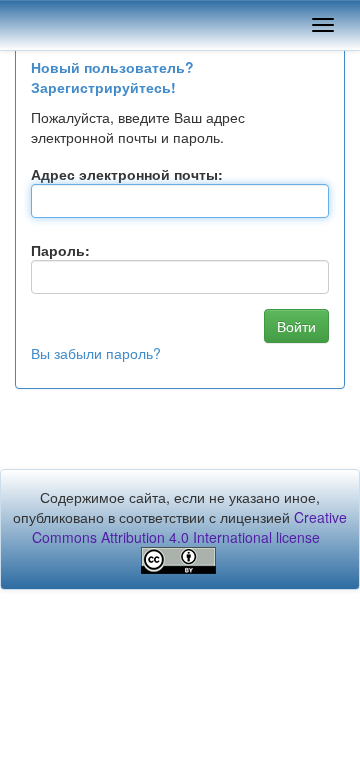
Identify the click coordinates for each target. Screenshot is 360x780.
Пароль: (60, 250)
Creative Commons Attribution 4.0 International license (189, 527)
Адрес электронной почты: (127, 174)
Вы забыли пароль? (96, 353)
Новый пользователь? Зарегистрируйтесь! (112, 77)
